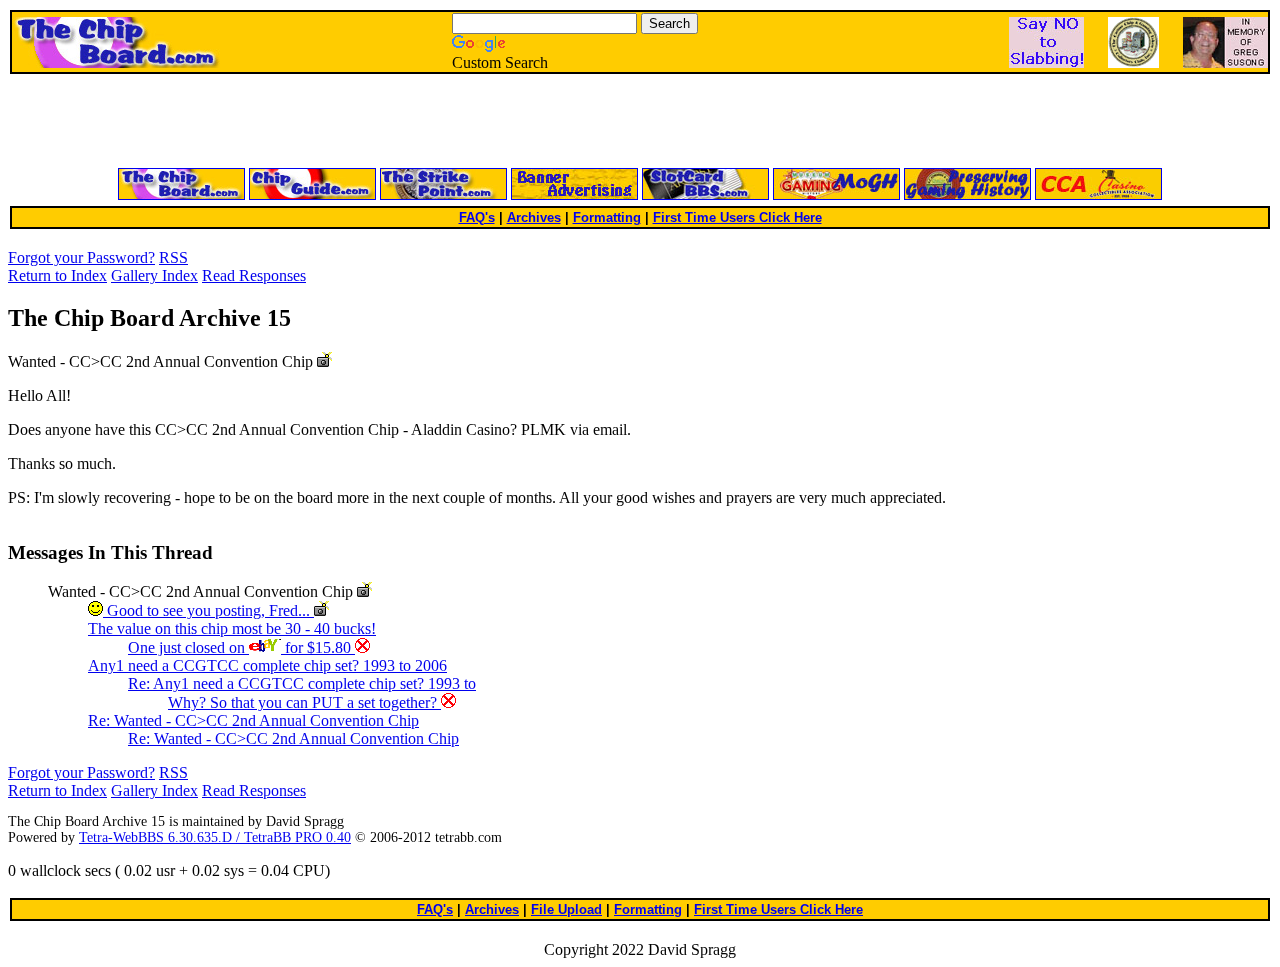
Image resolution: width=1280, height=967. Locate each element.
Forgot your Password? (81, 257)
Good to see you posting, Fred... (208, 610)
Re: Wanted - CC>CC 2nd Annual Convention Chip (253, 720)
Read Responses (254, 275)
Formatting (607, 217)
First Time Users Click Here (737, 217)
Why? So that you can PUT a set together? (304, 702)
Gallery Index (154, 275)
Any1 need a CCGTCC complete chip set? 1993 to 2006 (267, 665)
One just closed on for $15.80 (241, 647)
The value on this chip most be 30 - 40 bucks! (232, 628)
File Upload (566, 909)
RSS (173, 257)
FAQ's (477, 217)
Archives (534, 217)
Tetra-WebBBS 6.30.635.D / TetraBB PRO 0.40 (215, 837)
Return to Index (57, 275)
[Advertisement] (400, 122)
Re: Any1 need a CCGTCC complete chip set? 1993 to (302, 683)
